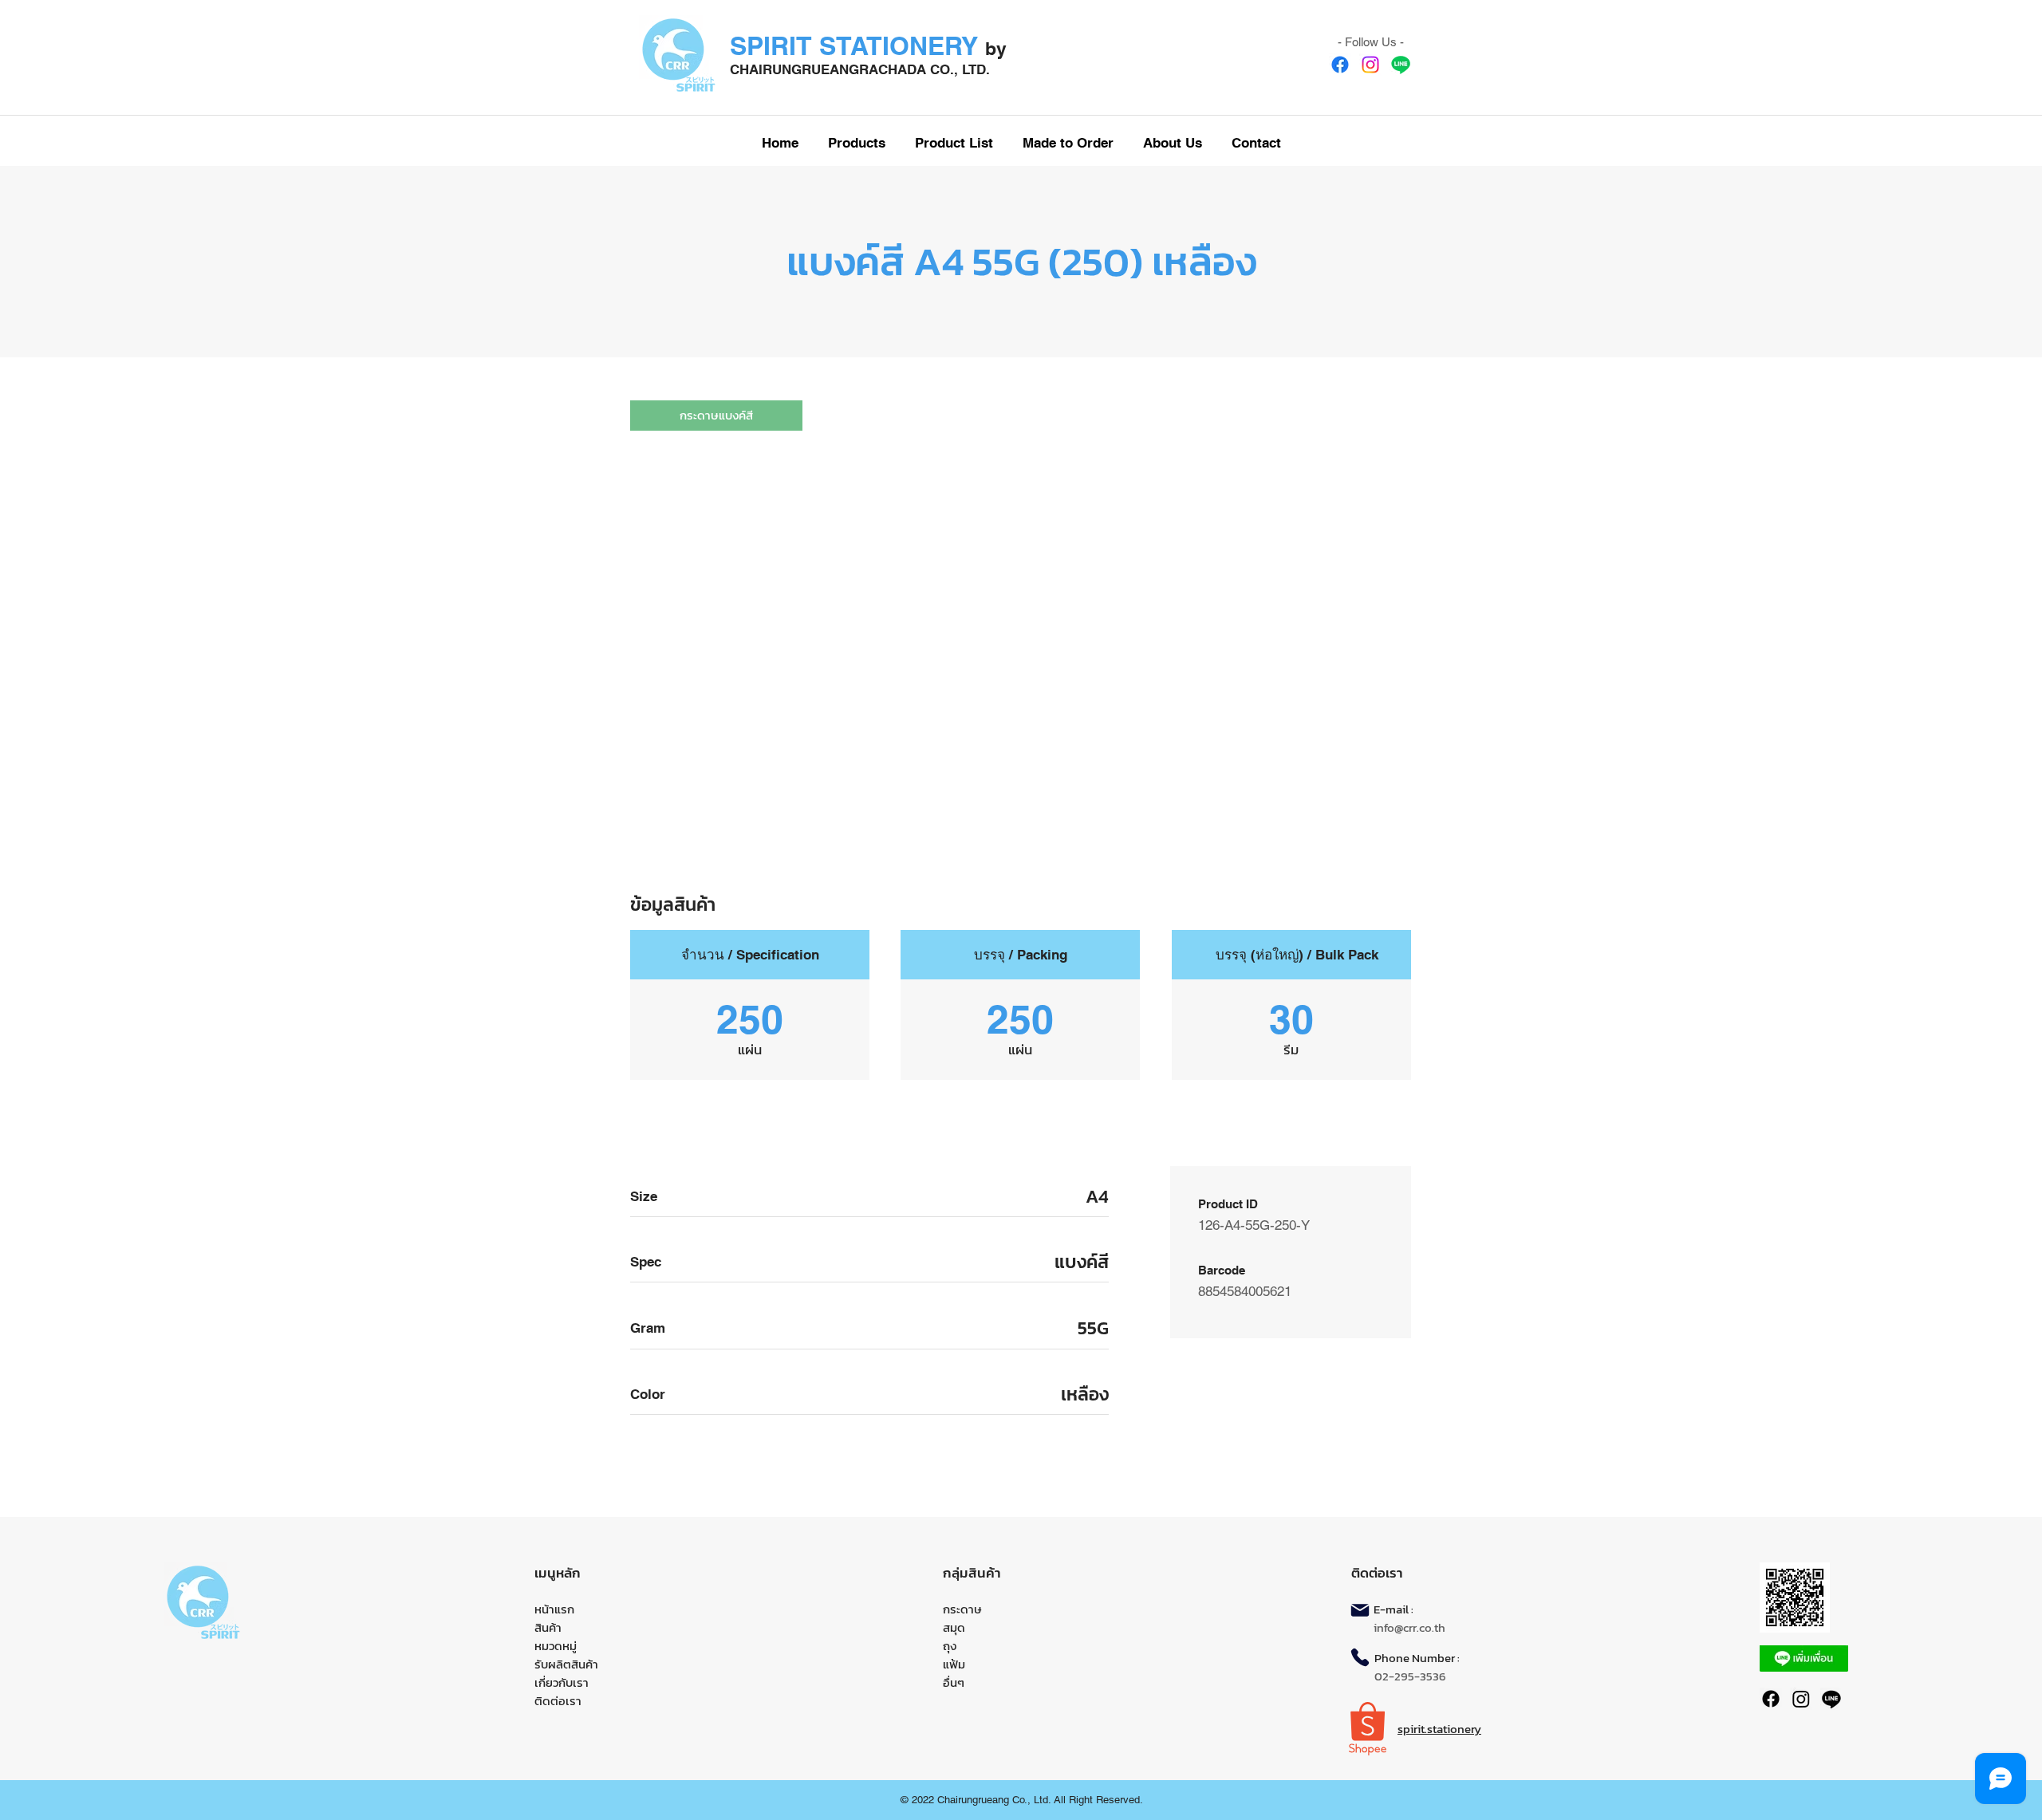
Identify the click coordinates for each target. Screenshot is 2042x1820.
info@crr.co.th (1409, 1627)
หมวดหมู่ (556, 1646)
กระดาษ (962, 1609)
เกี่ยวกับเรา (562, 1682)
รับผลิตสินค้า (566, 1664)
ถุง (950, 1646)
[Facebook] (1340, 65)
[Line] (1401, 65)
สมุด (954, 1627)
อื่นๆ (954, 1682)
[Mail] (1360, 1610)
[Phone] (1360, 1657)
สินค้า (548, 1627)
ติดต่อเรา (558, 1701)
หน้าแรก (554, 1609)
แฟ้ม (954, 1664)
